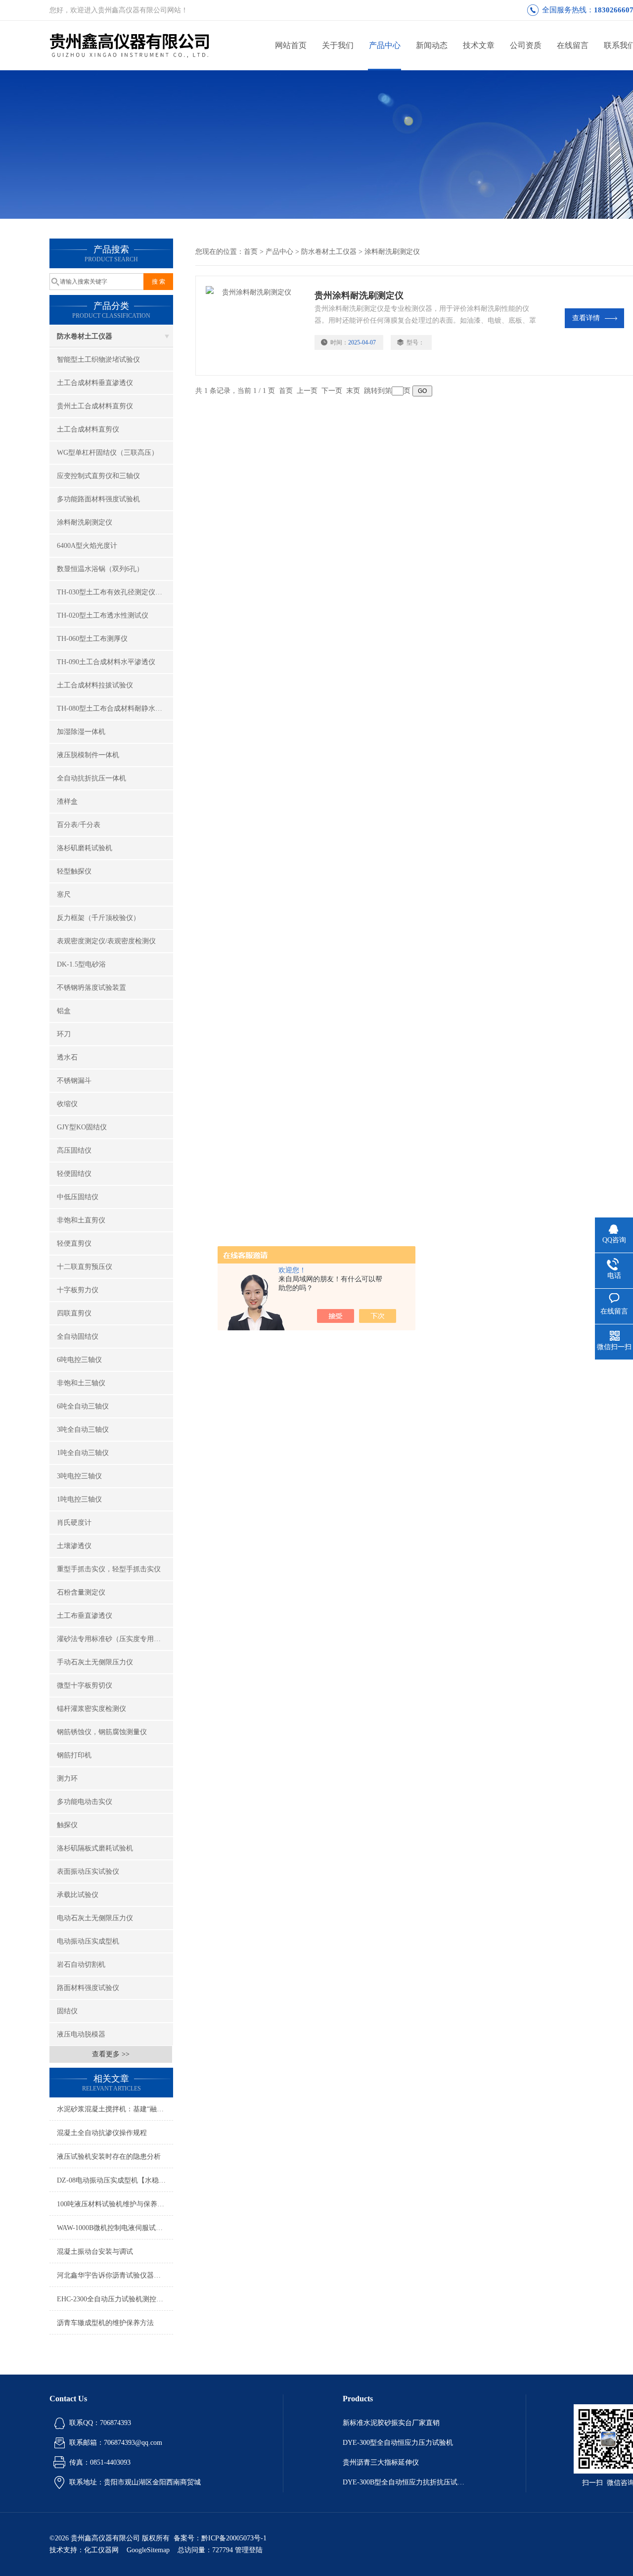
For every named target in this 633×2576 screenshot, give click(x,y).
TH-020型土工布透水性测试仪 (103, 615)
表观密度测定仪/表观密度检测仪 (106, 941)
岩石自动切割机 (81, 1965)
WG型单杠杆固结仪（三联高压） (108, 453)
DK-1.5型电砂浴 (81, 964)
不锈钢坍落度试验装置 (91, 988)
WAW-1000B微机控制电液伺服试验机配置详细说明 (115, 2228)
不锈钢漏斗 (74, 1081)
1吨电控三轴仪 (79, 1499)
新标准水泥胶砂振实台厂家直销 (391, 2423)
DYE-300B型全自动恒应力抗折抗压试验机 (405, 2482)
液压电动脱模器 (81, 2034)
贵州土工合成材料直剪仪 (95, 406)
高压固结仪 (74, 1150)
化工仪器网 (101, 2550)
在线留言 (573, 45)
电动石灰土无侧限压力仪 (95, 1918)
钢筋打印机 (74, 1755)
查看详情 (586, 318)
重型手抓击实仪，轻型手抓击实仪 (109, 1569)
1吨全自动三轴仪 (83, 1453)
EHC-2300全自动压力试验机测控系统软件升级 (115, 2299)
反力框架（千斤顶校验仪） (98, 918)
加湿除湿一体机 (81, 732)
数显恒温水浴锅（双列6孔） (100, 569)
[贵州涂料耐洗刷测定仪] (255, 326)
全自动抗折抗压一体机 (91, 778)
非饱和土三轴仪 (81, 1383)
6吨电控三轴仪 (79, 1360)
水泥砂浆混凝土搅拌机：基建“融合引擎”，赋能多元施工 (115, 2109)
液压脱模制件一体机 (88, 755)
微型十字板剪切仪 (85, 1685)
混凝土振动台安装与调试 (95, 2252)
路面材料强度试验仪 (88, 1988)
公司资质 (526, 45)
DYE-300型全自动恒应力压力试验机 (398, 2443)
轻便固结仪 (74, 1174)
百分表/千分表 (79, 825)
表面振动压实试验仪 (88, 1871)
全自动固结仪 (78, 1337)
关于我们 (338, 45)
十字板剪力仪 (78, 1290)
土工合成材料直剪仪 (88, 429)
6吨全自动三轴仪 (83, 1406)
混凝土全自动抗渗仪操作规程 (102, 2133)
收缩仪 (67, 1104)
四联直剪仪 (74, 1313)
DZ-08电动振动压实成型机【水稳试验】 (115, 2180)
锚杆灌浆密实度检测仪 (91, 1709)
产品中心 (385, 45)
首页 (251, 252)
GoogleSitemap (148, 2550)
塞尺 (64, 895)
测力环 (67, 1778)
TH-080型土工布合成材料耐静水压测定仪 (115, 708)
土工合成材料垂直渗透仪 (95, 383)
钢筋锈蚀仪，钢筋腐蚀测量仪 (102, 1732)
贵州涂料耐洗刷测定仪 (359, 295)
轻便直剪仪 (74, 1243)
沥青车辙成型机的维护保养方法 (105, 2323)
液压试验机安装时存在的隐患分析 (109, 2157)
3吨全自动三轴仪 (83, 1430)
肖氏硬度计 (74, 1523)
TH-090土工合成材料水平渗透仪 (106, 662)
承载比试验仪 (78, 1895)
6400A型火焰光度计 (87, 546)
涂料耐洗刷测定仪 (85, 522)
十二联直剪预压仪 (85, 1267)
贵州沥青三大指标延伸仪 (381, 2462)
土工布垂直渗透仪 (85, 1616)
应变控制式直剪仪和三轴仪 (98, 476)
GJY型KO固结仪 (82, 1127)
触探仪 (67, 1825)
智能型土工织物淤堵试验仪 (98, 360)
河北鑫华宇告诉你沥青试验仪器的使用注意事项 (115, 2275)
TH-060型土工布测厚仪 (92, 639)
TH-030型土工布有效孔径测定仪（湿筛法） (115, 592)
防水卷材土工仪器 (85, 336)
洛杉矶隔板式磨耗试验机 (95, 1848)
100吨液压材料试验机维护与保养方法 (114, 2204)
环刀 (64, 1034)
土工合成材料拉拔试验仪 (95, 685)
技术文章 (479, 45)
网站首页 (291, 45)
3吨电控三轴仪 (79, 1476)
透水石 (67, 1057)
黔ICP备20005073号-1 (234, 2538)
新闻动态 (432, 45)
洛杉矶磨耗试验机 (85, 848)
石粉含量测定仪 (81, 1592)
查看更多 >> (111, 2054)
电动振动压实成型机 (88, 1941)
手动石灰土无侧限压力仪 (95, 1662)
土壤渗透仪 (74, 1546)
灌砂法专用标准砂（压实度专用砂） (112, 1639)
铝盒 (64, 1011)
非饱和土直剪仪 (81, 1220)
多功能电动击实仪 (85, 1802)
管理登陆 (249, 2550)
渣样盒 (67, 802)
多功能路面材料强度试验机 (98, 499)
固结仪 (67, 2011)
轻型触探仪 (74, 871)
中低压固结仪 (78, 1197)
